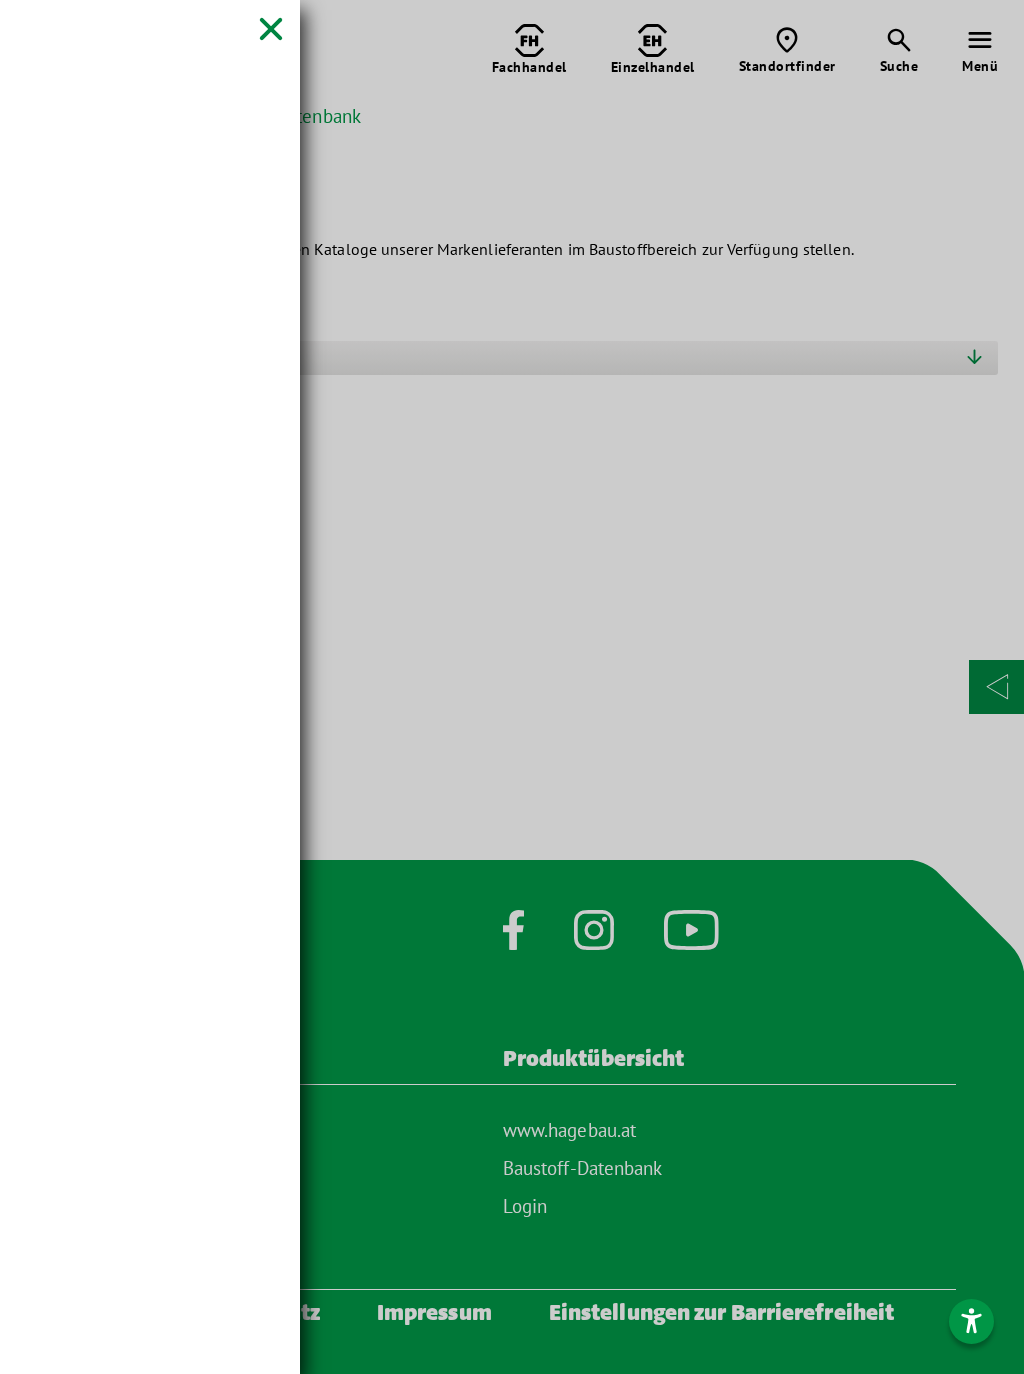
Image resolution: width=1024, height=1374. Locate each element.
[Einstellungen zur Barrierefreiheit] (971, 1321)
